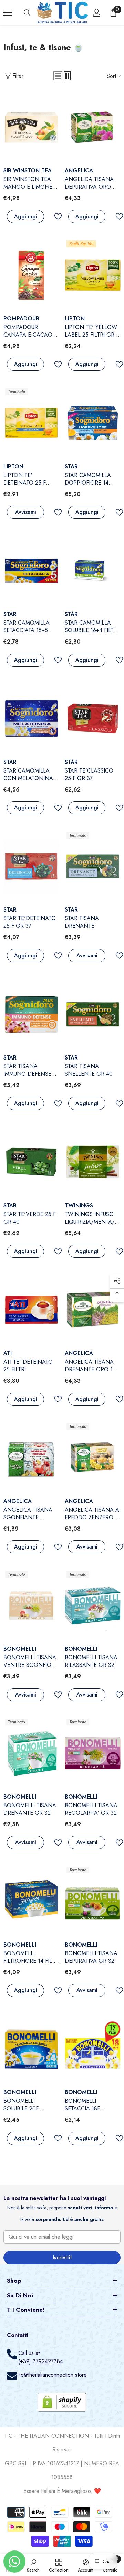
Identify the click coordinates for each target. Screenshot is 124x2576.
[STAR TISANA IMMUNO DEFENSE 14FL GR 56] (31, 1014)
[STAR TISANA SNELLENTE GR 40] (93, 1014)
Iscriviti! (62, 2257)
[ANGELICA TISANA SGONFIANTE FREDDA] (31, 1458)
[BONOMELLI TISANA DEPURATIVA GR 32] (93, 1901)
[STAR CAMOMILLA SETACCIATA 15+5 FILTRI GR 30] (31, 571)
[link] (33, 2565)
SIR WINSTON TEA (28, 171)
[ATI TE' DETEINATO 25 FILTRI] (31, 1310)
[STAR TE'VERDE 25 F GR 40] (31, 1162)
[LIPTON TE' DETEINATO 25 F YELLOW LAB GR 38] (31, 423)
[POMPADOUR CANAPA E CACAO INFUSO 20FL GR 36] (31, 275)
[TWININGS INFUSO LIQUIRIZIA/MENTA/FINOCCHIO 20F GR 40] (93, 1162)
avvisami (26, 512)
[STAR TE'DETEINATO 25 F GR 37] (31, 867)
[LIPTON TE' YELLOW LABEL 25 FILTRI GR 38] (93, 275)
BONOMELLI (20, 1649)
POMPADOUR (21, 319)
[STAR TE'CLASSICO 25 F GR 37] (93, 719)
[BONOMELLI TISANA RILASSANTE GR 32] (93, 1606)
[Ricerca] (27, 13)
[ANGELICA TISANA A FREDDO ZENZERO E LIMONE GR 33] (93, 1458)
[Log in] (97, 13)
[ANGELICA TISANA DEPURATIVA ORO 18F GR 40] (93, 127)
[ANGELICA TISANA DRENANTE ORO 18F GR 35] (93, 1310)
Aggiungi (26, 216)
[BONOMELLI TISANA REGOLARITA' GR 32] (93, 1753)
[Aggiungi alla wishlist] (55, 216)
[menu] (8, 13)
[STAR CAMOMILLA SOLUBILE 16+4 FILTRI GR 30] (93, 571)
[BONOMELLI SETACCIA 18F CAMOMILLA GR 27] (93, 2049)
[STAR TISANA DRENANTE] (93, 867)
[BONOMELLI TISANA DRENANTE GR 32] (31, 1753)
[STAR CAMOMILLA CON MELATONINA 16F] (31, 719)
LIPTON (75, 319)
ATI (8, 1353)
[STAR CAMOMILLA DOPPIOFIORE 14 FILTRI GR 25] (93, 423)
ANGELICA (79, 171)
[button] (58, 76)
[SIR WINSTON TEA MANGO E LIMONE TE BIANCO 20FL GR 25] (31, 127)
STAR (71, 466)
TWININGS (79, 1206)
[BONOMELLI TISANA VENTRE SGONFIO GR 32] (31, 1606)
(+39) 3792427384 (41, 2361)
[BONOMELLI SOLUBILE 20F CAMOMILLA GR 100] (31, 2049)
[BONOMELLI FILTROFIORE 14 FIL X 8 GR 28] (31, 1901)
